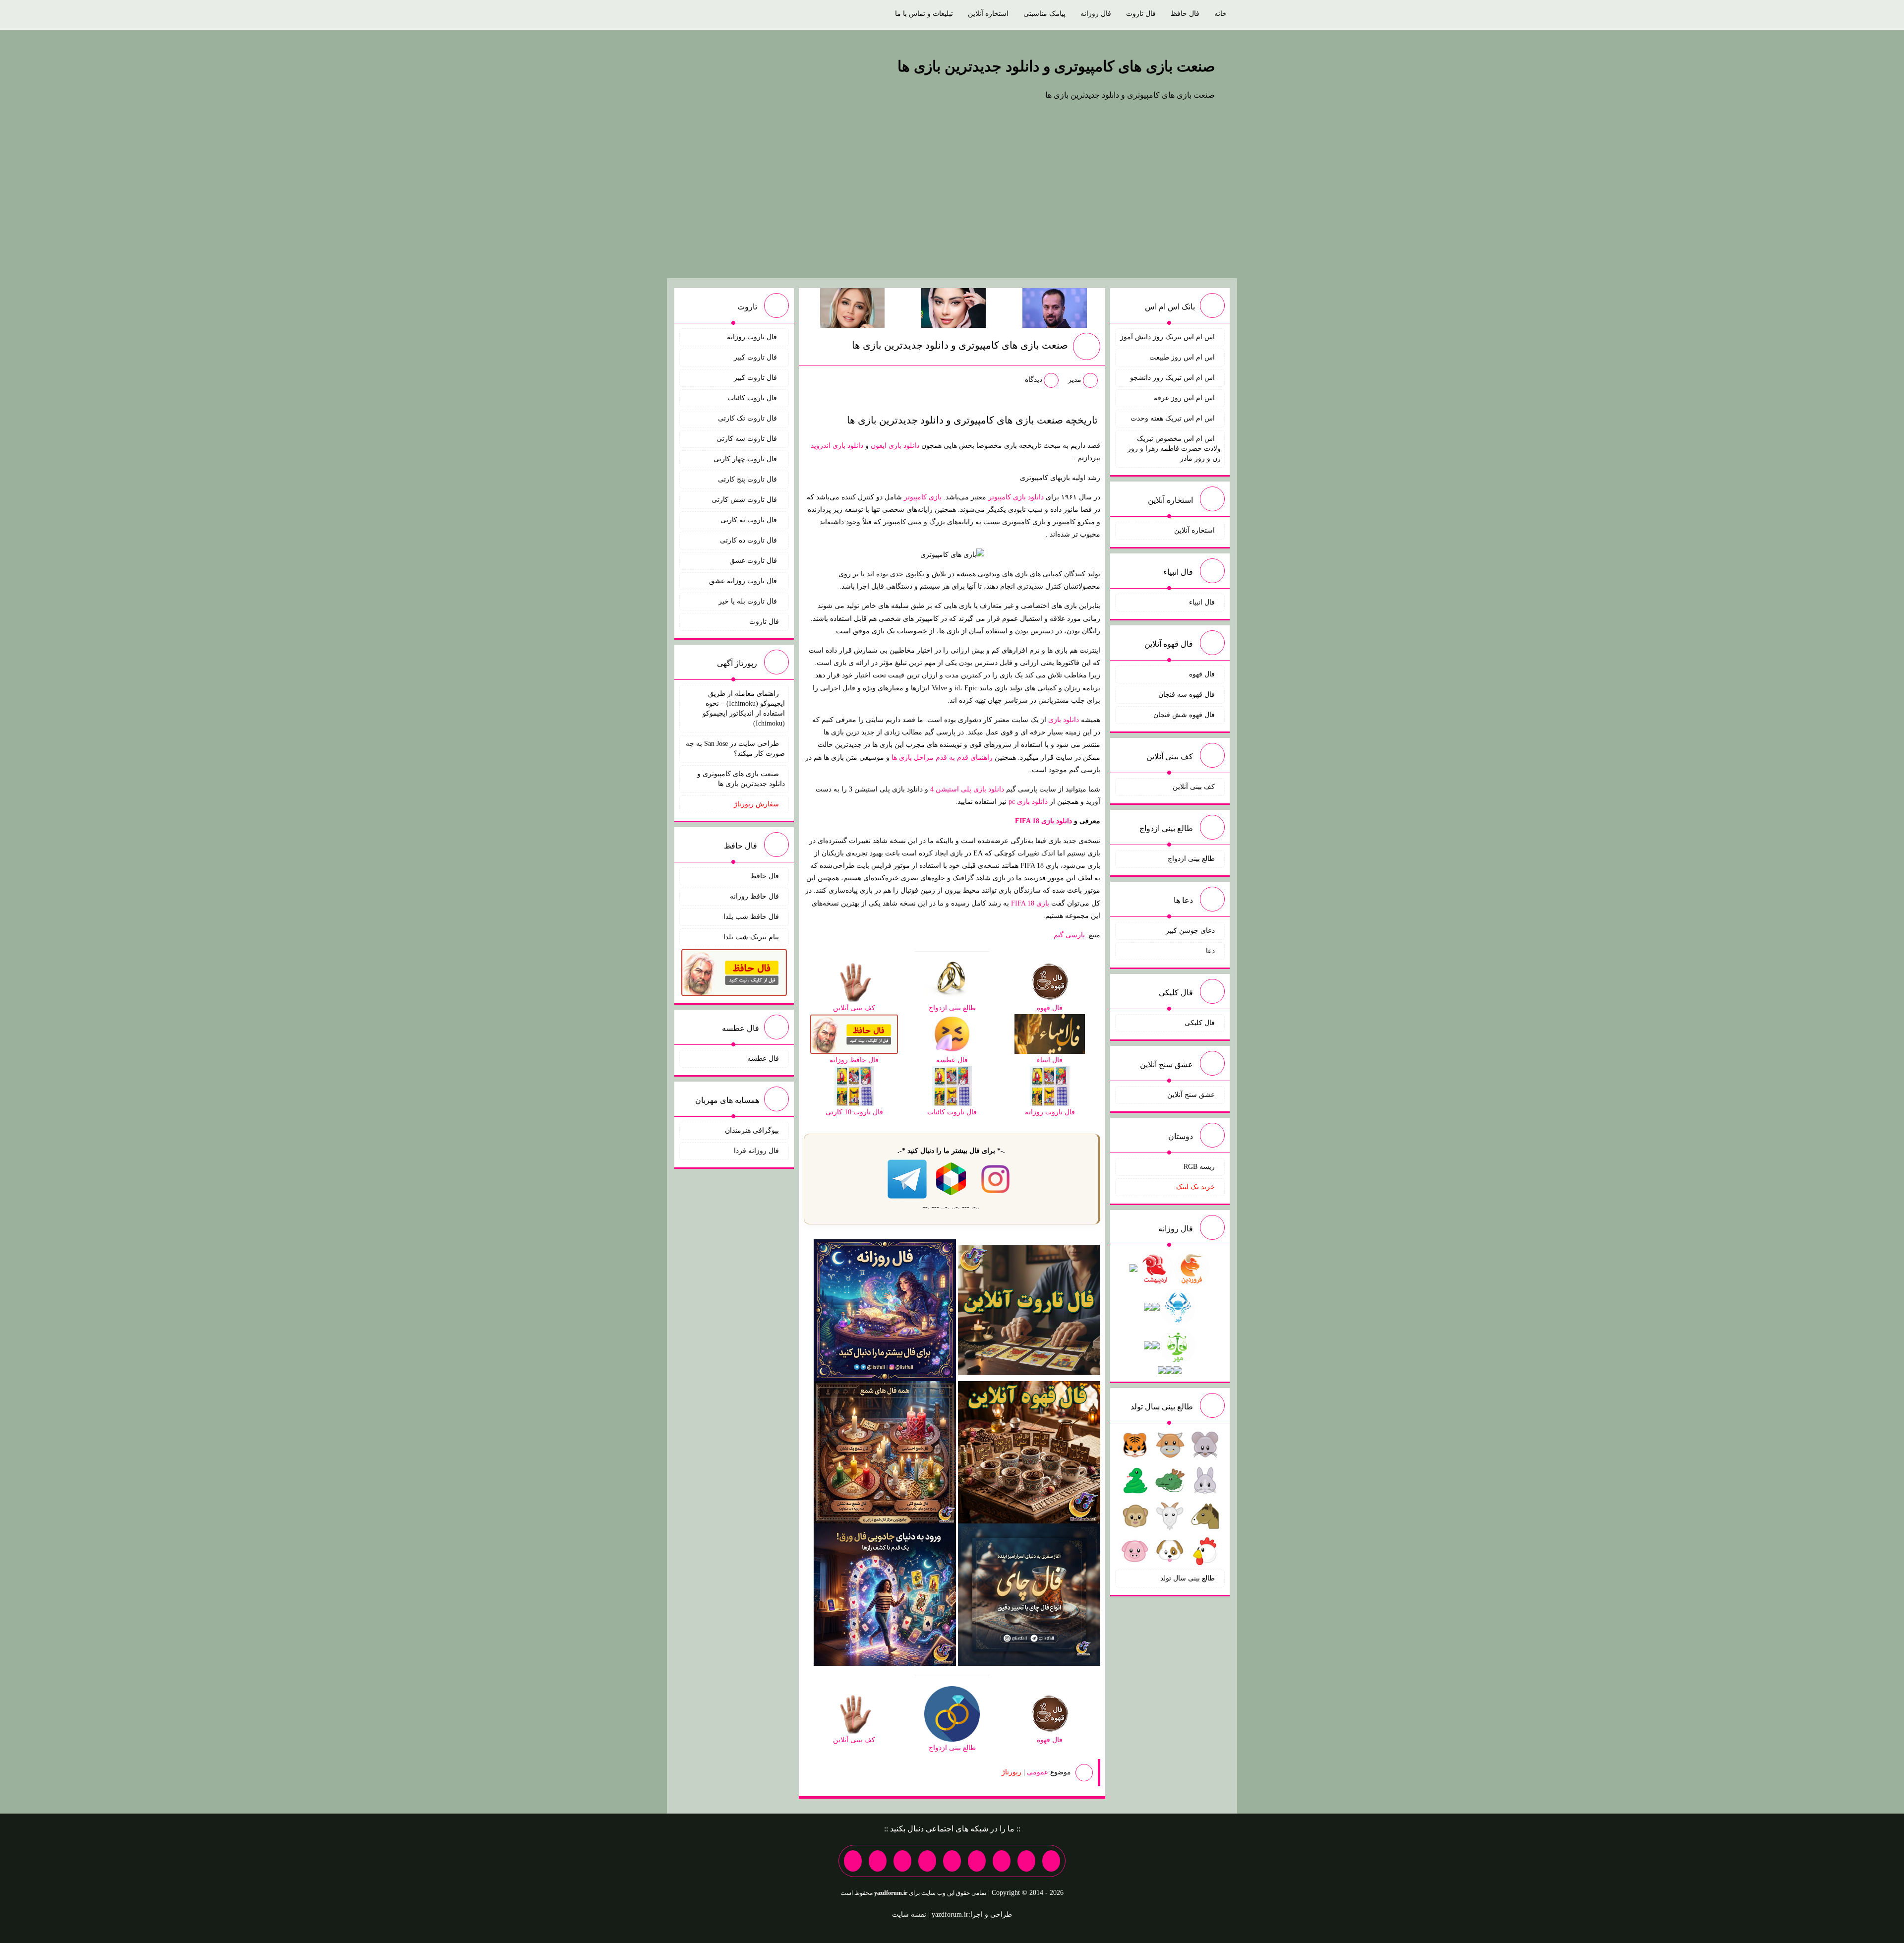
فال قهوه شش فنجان (1184, 715)
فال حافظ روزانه (754, 896)
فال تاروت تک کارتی (748, 418)
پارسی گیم (1069, 935)
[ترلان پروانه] (953, 307)
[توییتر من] (927, 1861)
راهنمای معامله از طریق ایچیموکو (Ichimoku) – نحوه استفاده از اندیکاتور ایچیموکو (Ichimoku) (744, 708)
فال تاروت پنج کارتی (748, 479)
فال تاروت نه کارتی (750, 520)
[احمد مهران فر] (1055, 307)
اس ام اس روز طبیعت (1182, 357)
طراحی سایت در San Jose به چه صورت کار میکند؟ (735, 749)
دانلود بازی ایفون (895, 446)
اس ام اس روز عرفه (1184, 398)
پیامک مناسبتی (1044, 14)
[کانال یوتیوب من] (878, 1861)
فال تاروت (1141, 14)
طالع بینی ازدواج (1191, 859)
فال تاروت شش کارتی (745, 500)
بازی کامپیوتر (923, 497)
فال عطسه (763, 1059)
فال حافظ (1185, 14)
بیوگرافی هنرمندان (752, 1130)
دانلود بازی (1064, 720)
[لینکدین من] (853, 1861)
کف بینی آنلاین (1194, 787)
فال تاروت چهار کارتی (746, 459)
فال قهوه (1202, 674)
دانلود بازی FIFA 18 (1043, 821)
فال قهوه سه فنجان (1187, 695)
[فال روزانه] (885, 1309)
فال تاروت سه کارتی (748, 439)
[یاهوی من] (1051, 1861)
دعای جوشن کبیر (1190, 931)
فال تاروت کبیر (756, 357)
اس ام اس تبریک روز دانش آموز (1167, 337)
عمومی (1038, 1772)
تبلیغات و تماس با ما (924, 14)
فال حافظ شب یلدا (751, 917)
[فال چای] (1029, 1594)
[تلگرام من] (1026, 1861)
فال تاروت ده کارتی (749, 540)
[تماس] (952, 1861)
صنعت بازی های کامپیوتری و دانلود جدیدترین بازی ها (1056, 66)
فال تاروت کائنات (753, 398)
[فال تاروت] (1029, 1309)
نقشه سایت (909, 1914)
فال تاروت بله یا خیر (749, 601)
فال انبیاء (1202, 602)
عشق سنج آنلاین (1191, 1095)
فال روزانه (1096, 14)
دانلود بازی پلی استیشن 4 (967, 789)
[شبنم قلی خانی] (852, 307)
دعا (1210, 951)
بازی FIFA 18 (1030, 903)
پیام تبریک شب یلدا (751, 937)
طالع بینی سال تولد (1188, 1578)
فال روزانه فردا (756, 1151)
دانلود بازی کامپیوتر (1016, 497)
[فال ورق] (885, 1594)
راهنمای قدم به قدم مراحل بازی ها (942, 758)
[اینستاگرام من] (977, 1861)
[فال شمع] (885, 1452)
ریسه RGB (1199, 1167)
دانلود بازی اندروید (837, 446)
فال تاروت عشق (754, 561)
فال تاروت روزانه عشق (744, 581)
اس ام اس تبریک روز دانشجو (1172, 378)
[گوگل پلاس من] (902, 1861)
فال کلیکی (1200, 1023)
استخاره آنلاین (988, 14)
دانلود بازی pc (1028, 802)
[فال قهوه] (1029, 1452)
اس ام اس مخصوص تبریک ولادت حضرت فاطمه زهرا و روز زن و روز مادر (1174, 449)
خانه (1220, 14)
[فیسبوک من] (1002, 1861)
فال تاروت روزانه (753, 337)
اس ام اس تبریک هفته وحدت (1173, 418)
